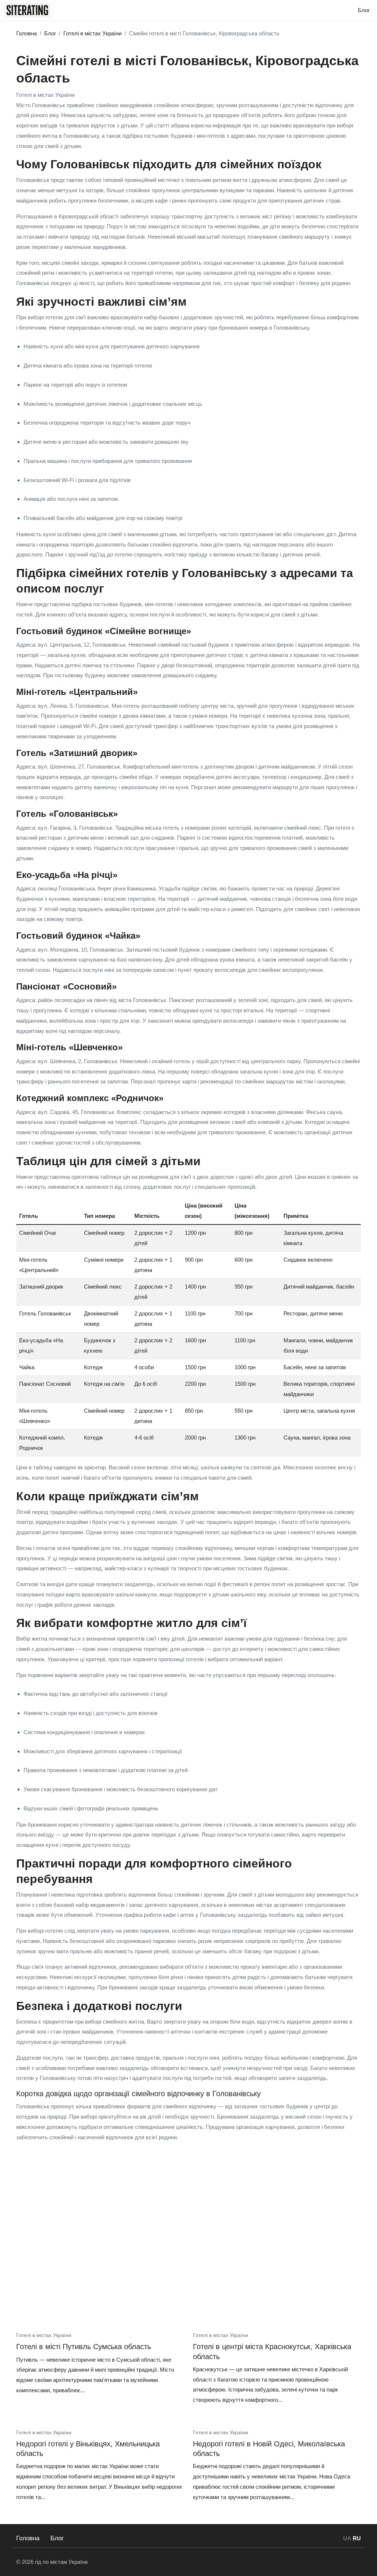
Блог (57, 2538)
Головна (28, 2538)
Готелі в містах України (45, 95)
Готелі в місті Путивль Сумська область (84, 2347)
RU (357, 2538)
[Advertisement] (188, 2264)
